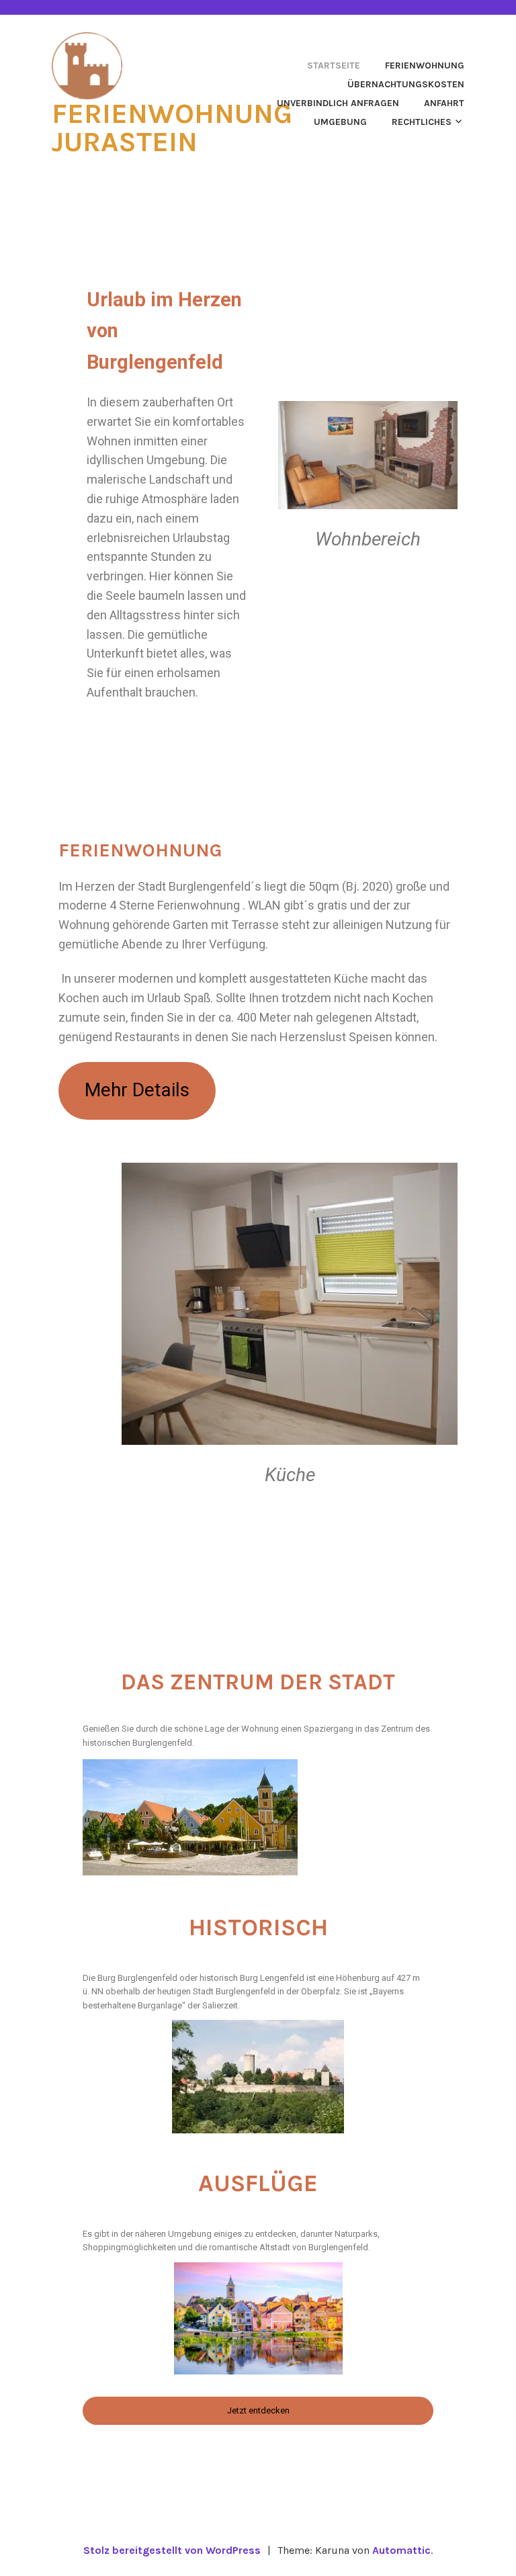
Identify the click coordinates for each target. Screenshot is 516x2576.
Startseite (334, 65)
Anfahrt (444, 103)
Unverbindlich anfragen (338, 103)
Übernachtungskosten (406, 84)
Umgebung (340, 122)
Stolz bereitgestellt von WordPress (172, 2550)
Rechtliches (422, 122)
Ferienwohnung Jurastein (172, 128)
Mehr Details (137, 1090)
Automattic (401, 2550)
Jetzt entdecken (258, 2410)
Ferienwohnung (425, 65)
